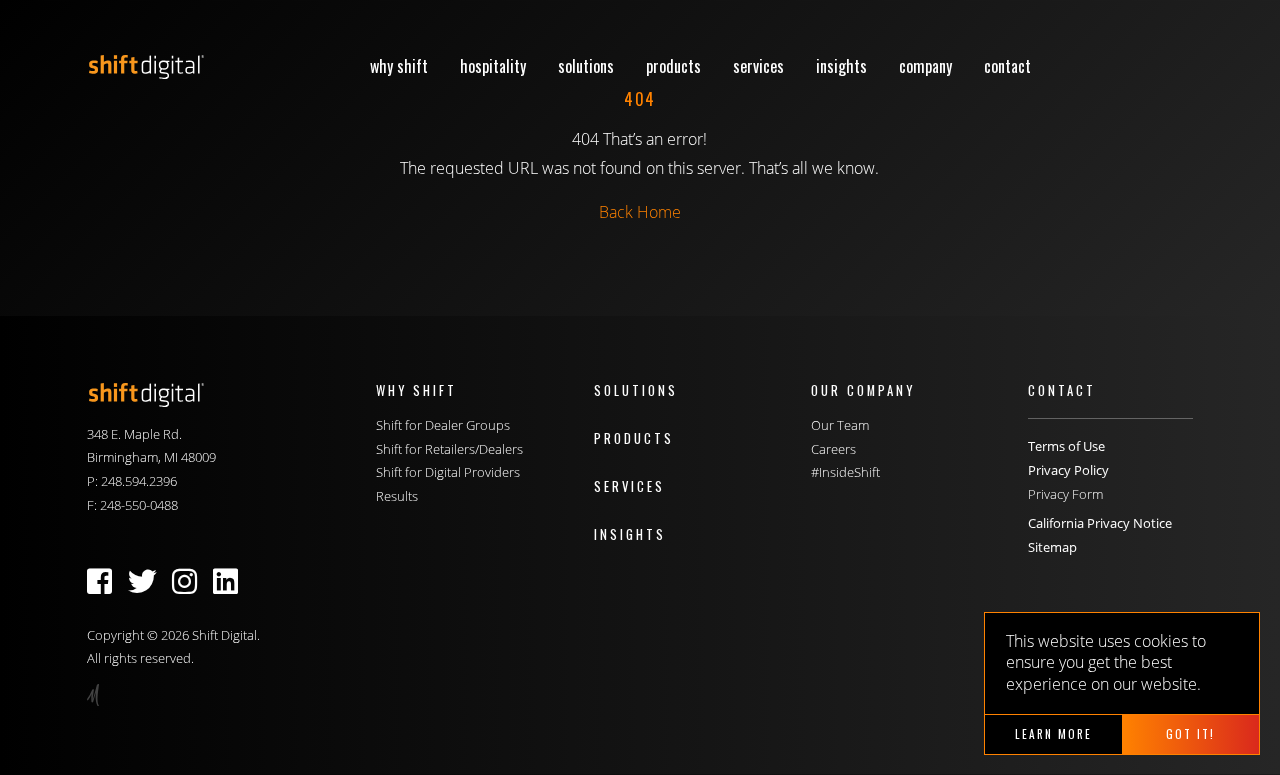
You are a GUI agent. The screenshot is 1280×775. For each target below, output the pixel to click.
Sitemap (1052, 547)
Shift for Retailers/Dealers (449, 449)
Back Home (640, 212)
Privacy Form (1065, 494)
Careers (833, 449)
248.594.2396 (139, 481)
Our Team (840, 425)
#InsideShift (845, 472)
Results (397, 496)
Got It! (1190, 733)
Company (925, 66)
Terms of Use (1066, 446)
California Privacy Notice (1100, 523)
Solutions (586, 66)
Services (758, 66)
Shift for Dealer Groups (443, 425)
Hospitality (493, 66)
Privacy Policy (1068, 470)
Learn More (1053, 733)
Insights (841, 66)
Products (673, 66)
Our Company (863, 390)
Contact (1007, 66)
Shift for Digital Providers (448, 472)
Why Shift (399, 66)
